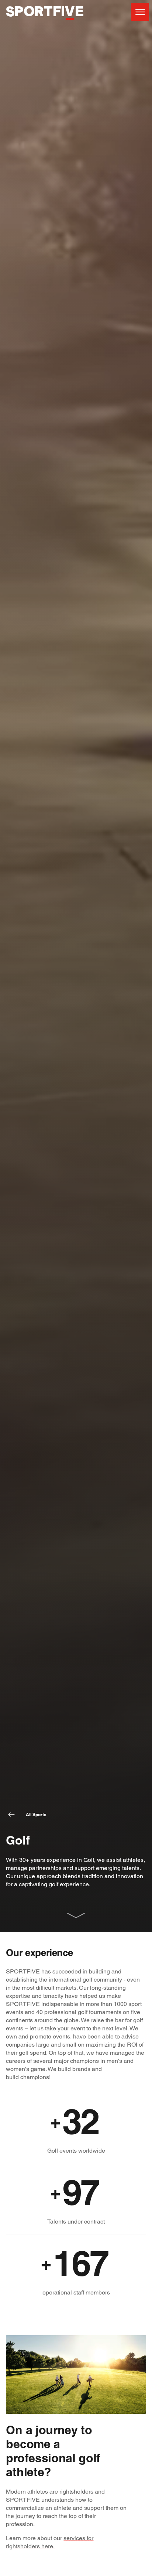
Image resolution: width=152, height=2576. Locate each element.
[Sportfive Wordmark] (45, 24)
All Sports (36, 1814)
